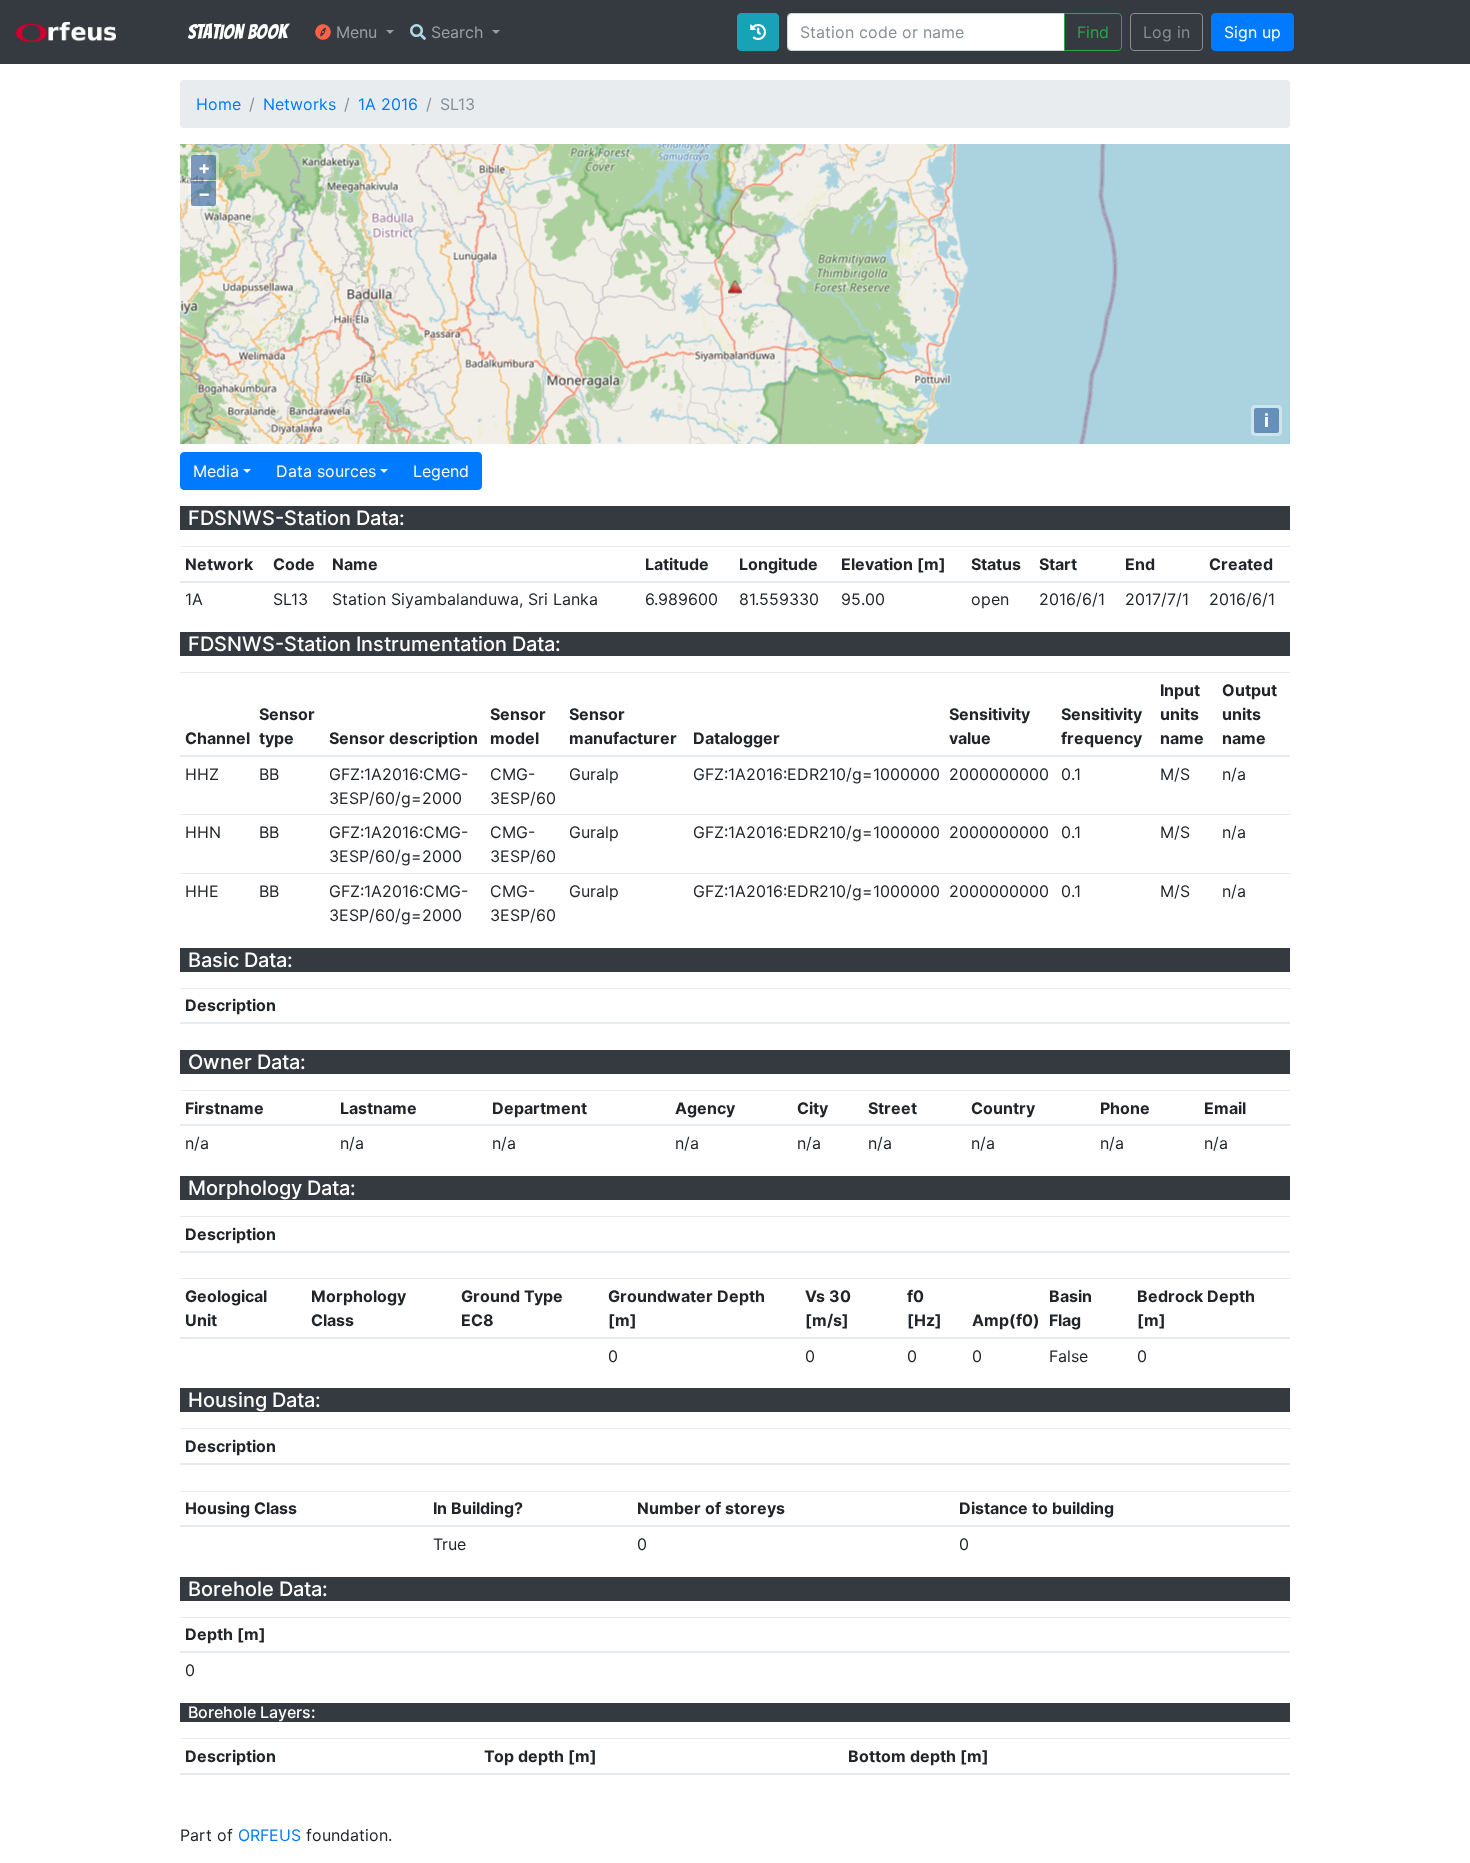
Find (1093, 32)
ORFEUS (269, 1835)
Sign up (1252, 32)
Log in (1166, 32)
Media (216, 471)
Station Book (237, 32)
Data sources (326, 471)
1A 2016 (388, 104)
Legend (441, 471)
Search (457, 32)
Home (218, 104)
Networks (299, 104)
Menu (356, 32)
